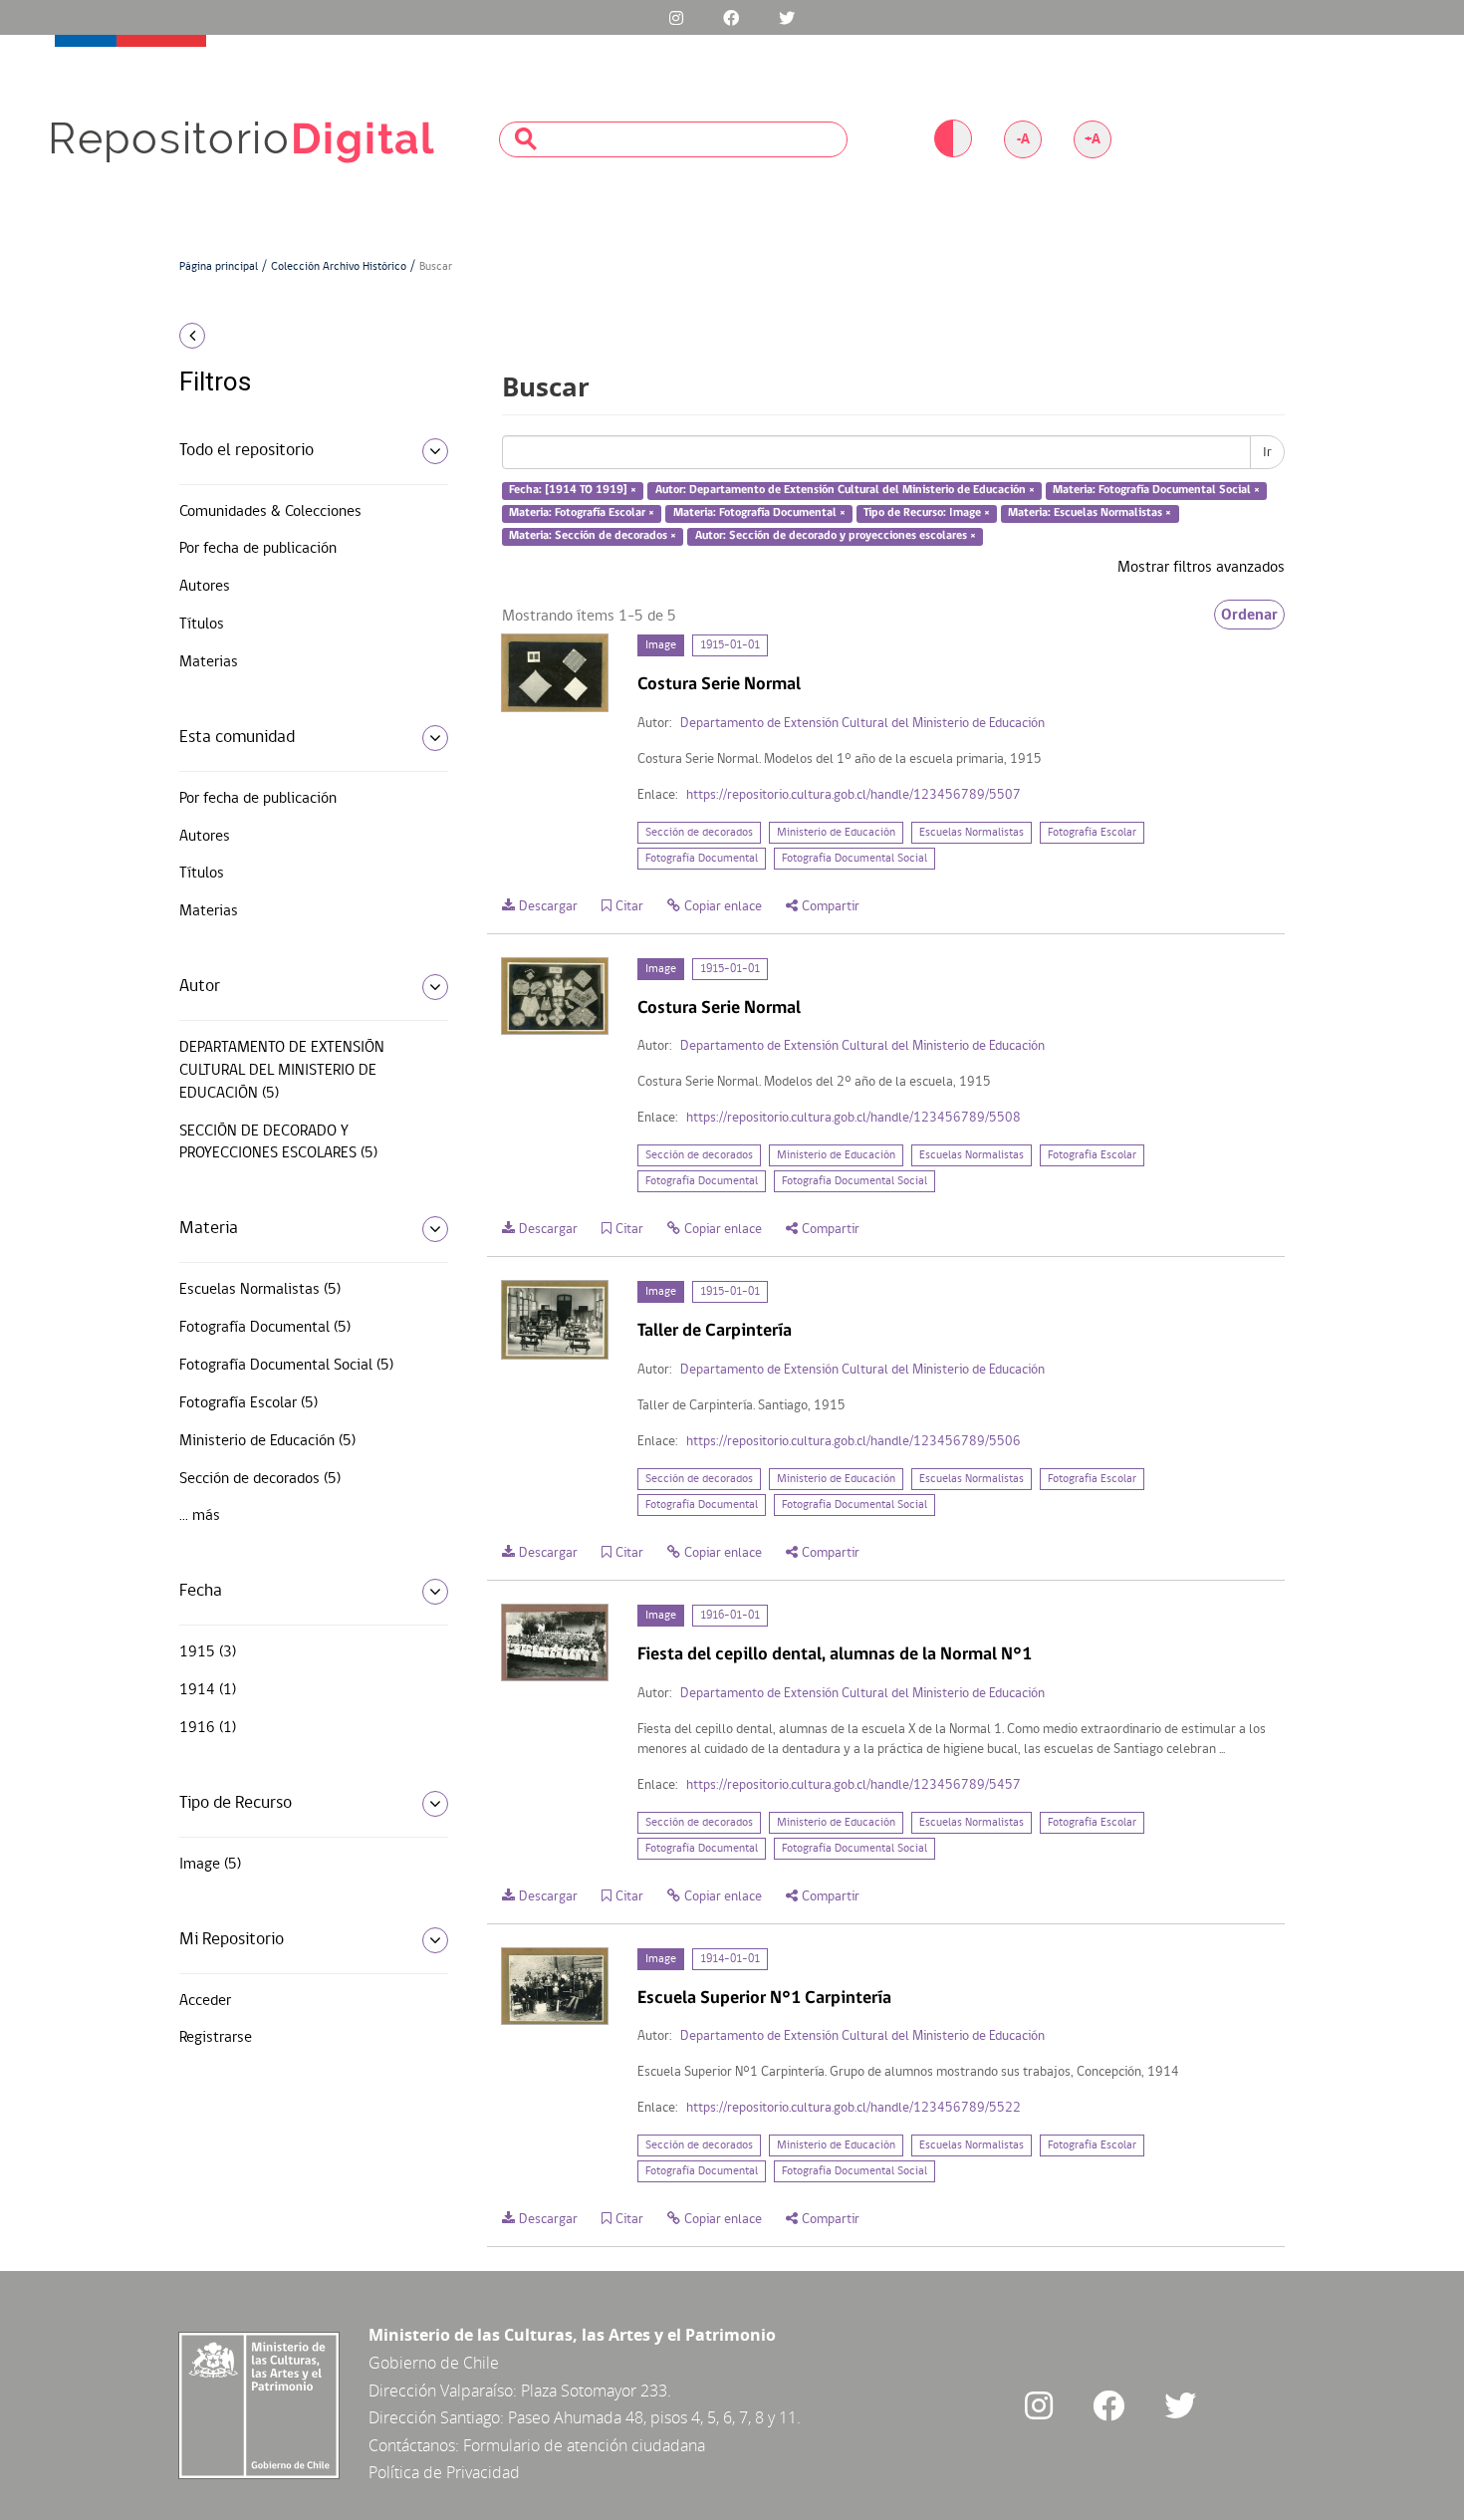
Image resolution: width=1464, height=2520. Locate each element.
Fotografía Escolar (1092, 833)
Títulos (202, 625)
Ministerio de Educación (836, 833)
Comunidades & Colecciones (270, 512)
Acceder (205, 2001)
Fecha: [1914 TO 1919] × (573, 491)
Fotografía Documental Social (854, 859)
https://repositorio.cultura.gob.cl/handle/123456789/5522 (854, 2108)
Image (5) (210, 1865)
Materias (209, 662)
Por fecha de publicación (258, 549)
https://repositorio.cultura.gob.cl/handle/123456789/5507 (854, 795)
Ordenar (1249, 615)
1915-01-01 (730, 645)
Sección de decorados (699, 833)
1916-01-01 (730, 1616)
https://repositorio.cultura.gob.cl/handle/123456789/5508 (854, 1118)
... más (200, 1516)
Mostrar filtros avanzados (1201, 568)
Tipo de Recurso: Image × (927, 513)
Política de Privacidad (444, 2472)
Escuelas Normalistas (972, 833)
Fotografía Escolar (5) (248, 1403)
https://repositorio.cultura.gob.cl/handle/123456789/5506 (854, 1442)
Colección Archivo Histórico (339, 267)
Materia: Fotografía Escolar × (582, 513)
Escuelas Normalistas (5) (260, 1290)
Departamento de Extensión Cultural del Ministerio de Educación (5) (282, 1071)
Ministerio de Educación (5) (267, 1441)
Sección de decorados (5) (260, 1479)
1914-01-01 (730, 1959)
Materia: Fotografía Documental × (759, 513)
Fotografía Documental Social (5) (286, 1366)
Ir (1267, 452)
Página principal (219, 267)
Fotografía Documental (702, 859)
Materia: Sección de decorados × (593, 536)
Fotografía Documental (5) (265, 1328)
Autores (205, 587)
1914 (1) (208, 1690)
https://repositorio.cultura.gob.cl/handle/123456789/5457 (854, 1785)
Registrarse (216, 2038)
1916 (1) (208, 1728)
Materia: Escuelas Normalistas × (1090, 513)
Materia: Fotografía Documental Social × (1156, 491)
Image (661, 645)
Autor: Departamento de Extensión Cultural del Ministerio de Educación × (845, 491)
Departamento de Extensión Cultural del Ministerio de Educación (862, 724)
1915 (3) (208, 1652)
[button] (306, 336)
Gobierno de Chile (434, 2363)
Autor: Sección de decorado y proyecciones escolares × (836, 536)
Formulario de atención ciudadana (584, 2445)
